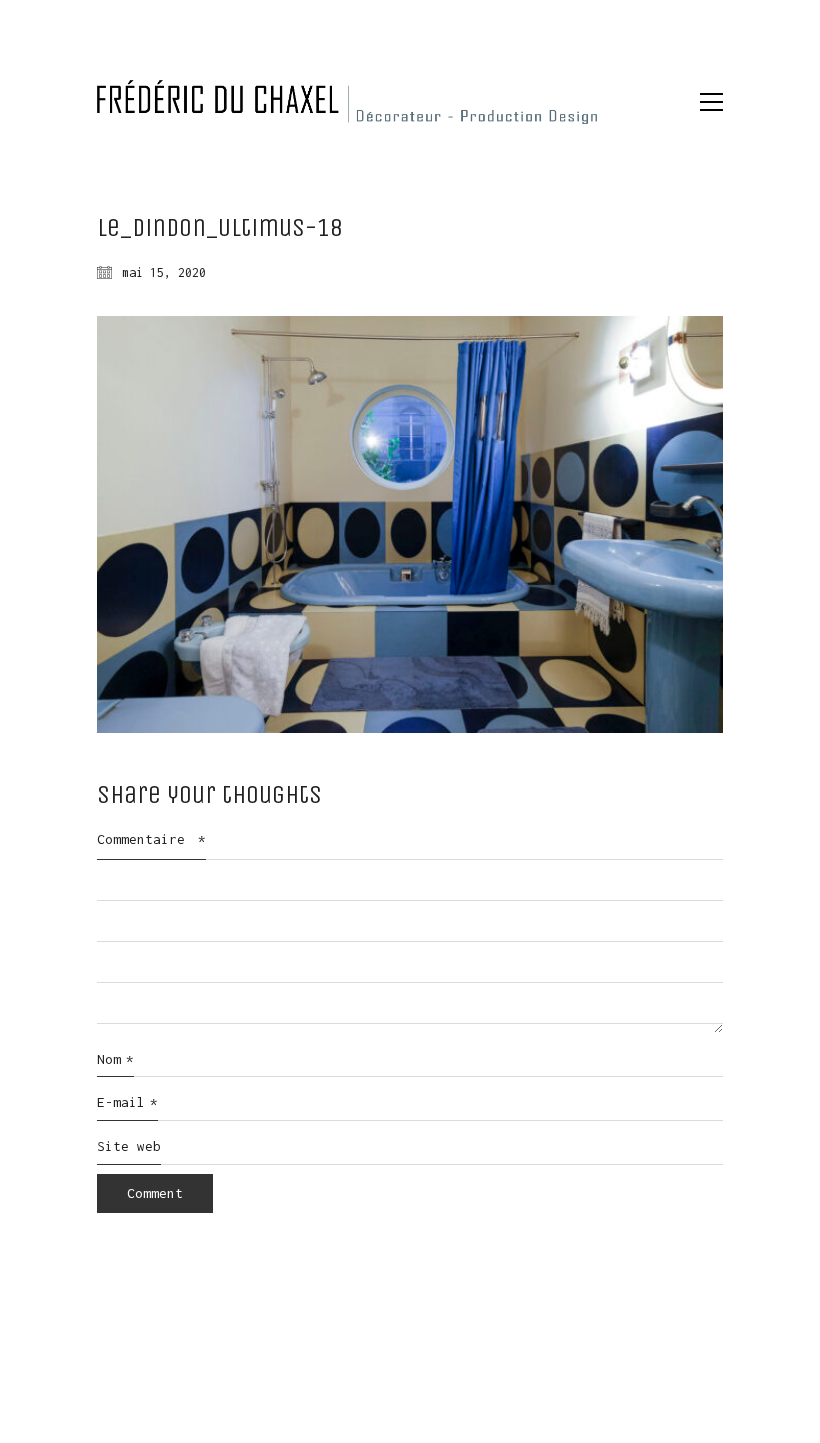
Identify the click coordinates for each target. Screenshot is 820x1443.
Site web (129, 1146)
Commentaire (151, 839)
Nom (115, 1059)
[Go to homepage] (347, 102)
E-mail (127, 1102)
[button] (711, 102)
